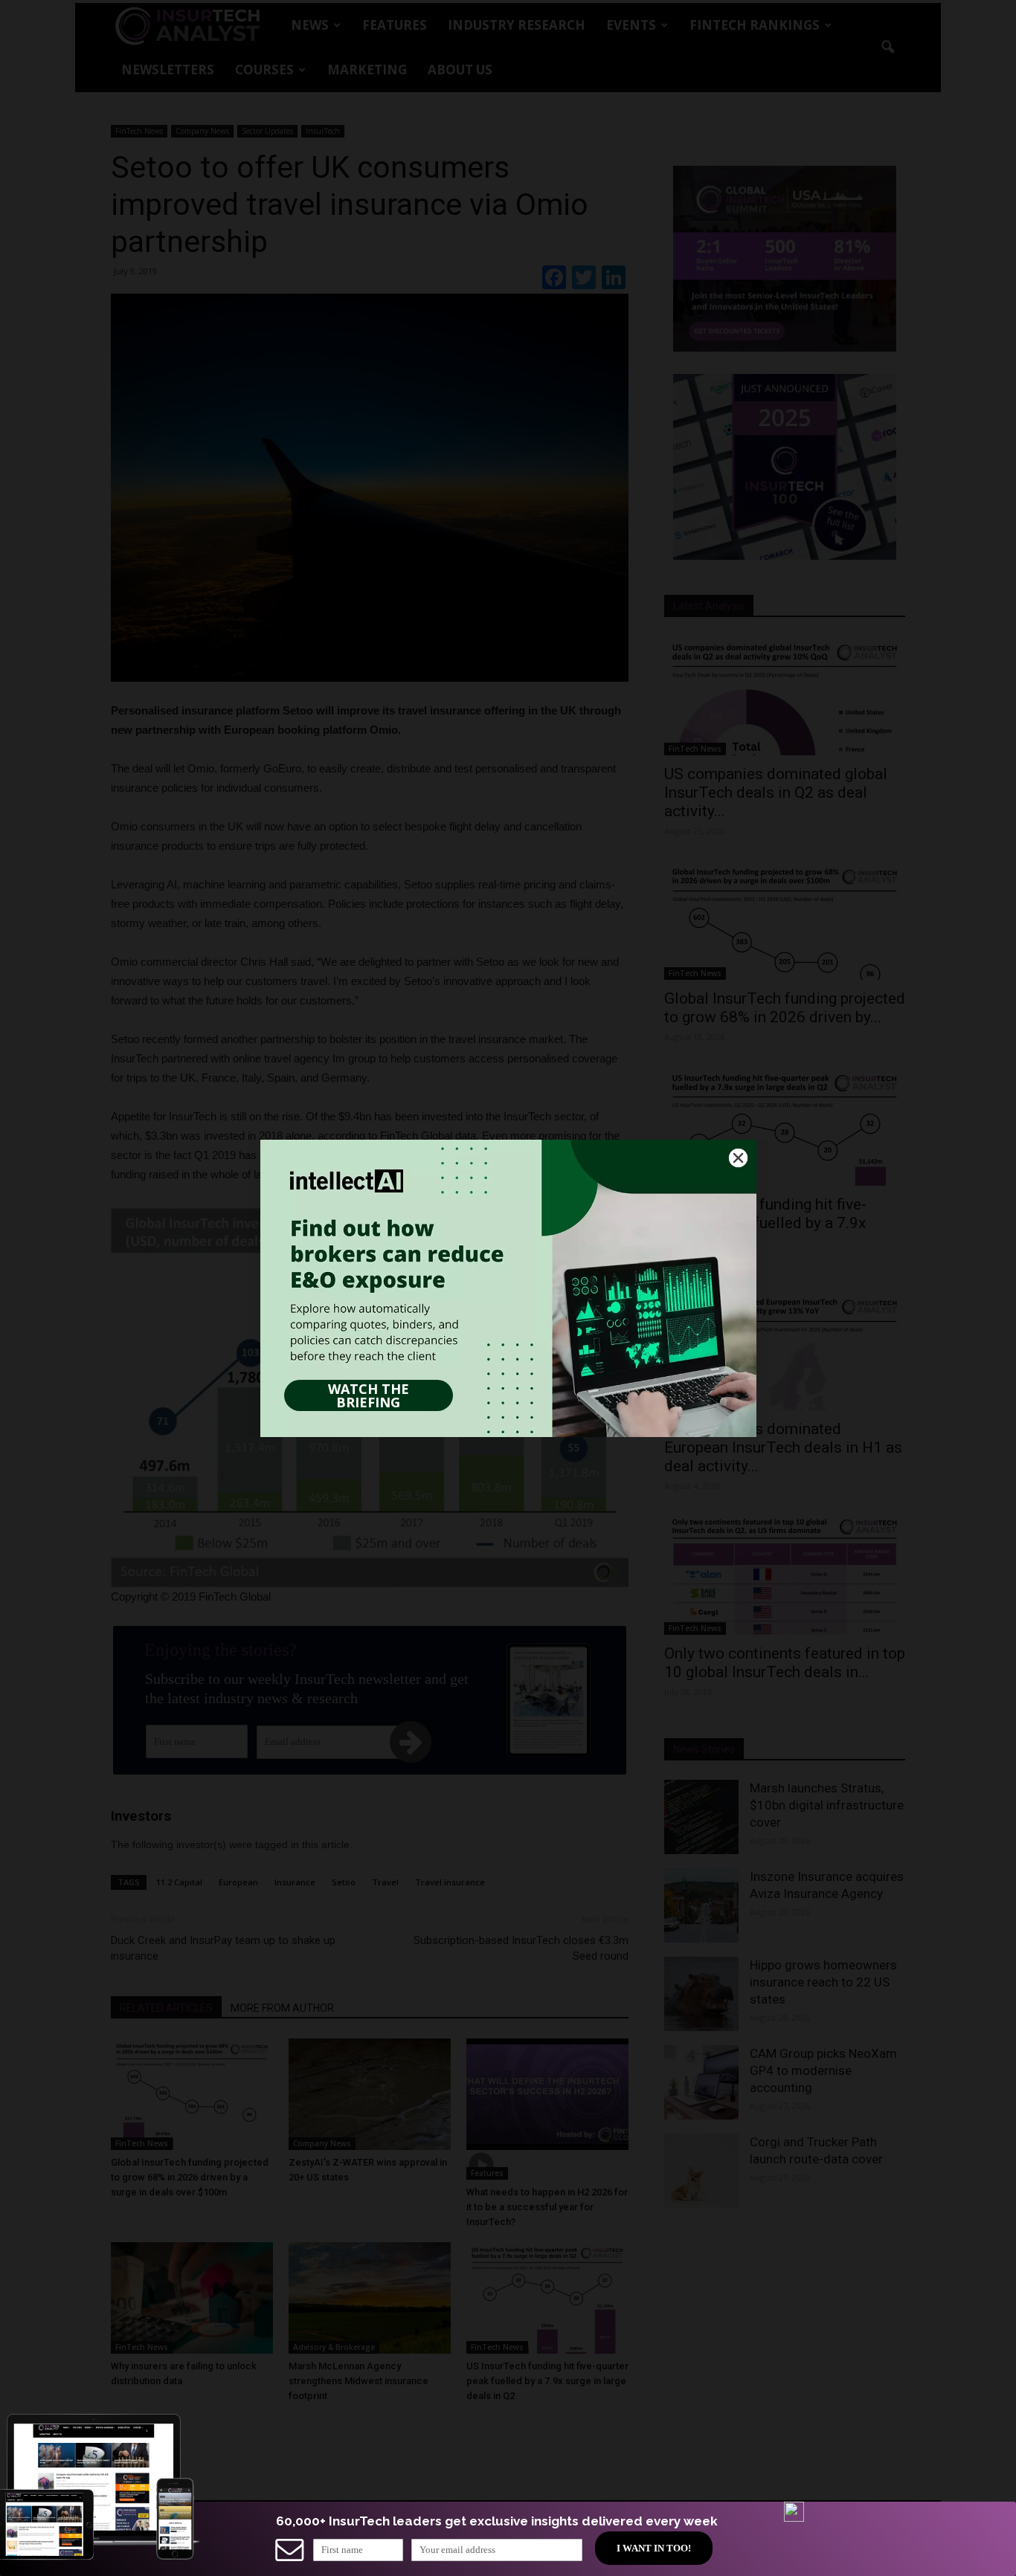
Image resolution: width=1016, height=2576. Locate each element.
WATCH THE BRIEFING (369, 1395)
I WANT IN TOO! (654, 2548)
